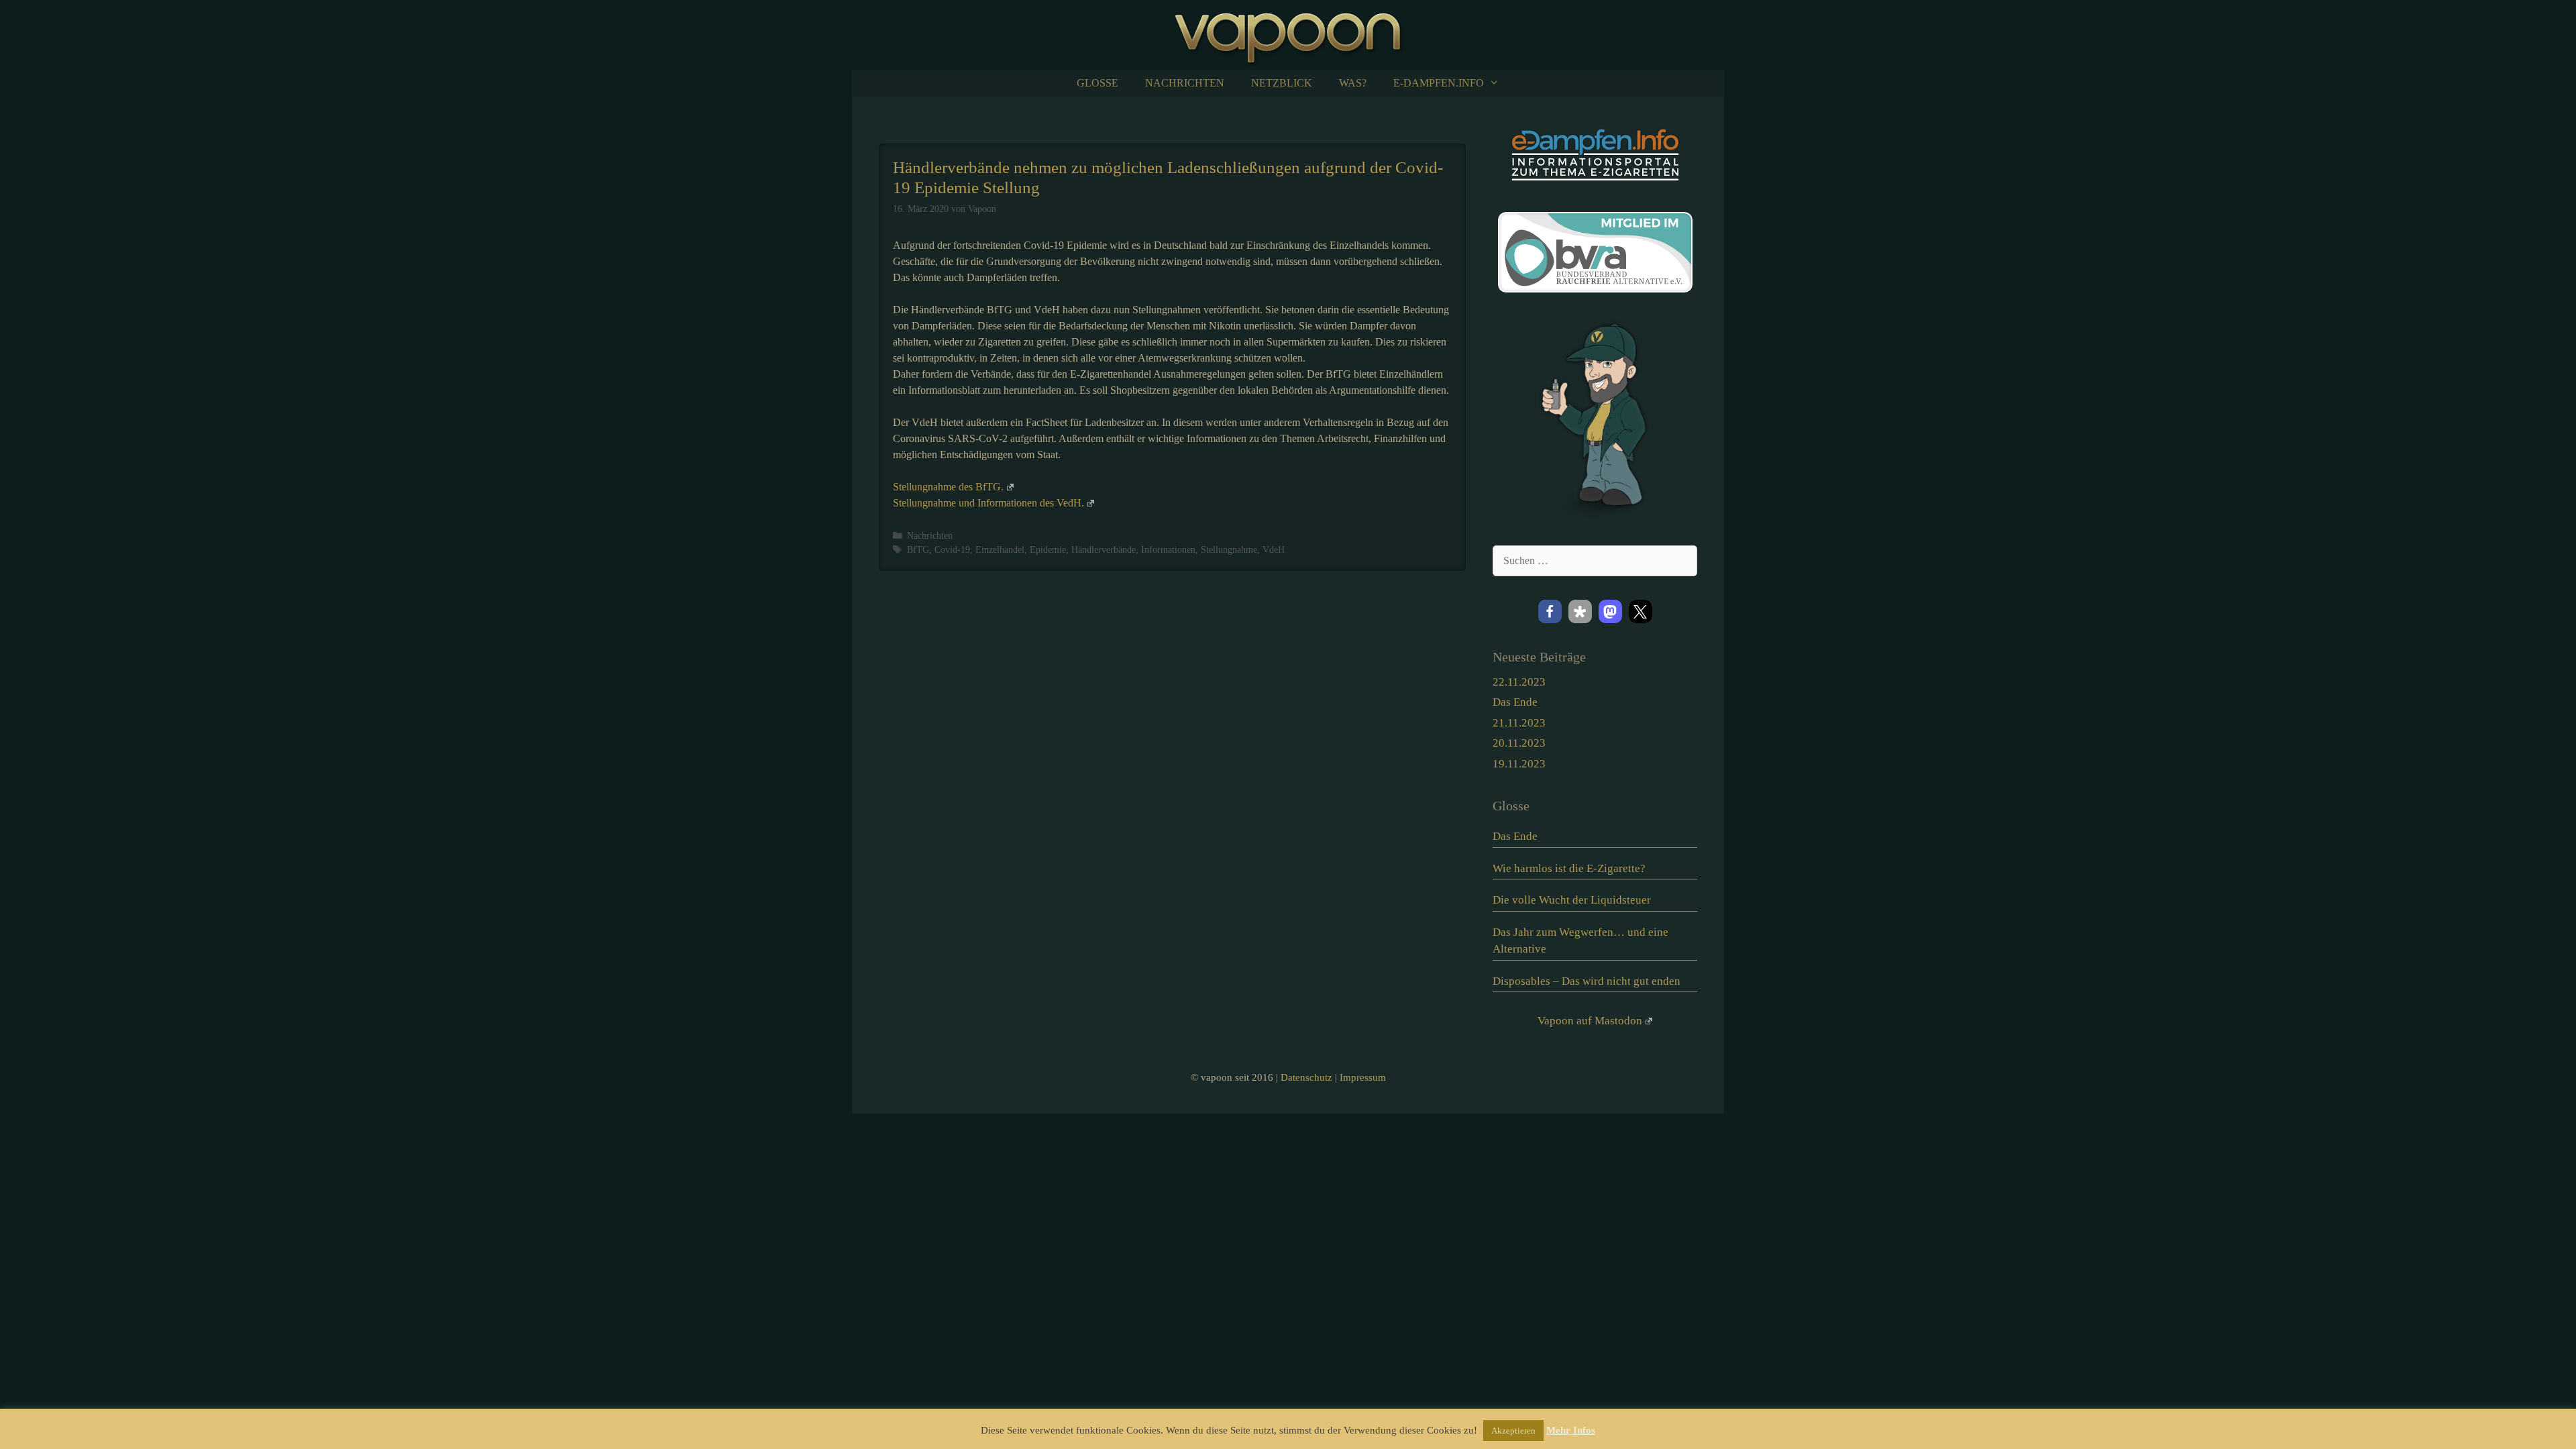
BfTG (918, 550)
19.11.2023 (1519, 764)
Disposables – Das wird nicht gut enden (1587, 981)
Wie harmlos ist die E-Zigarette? (1569, 868)
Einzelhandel (1000, 550)
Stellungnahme (1229, 550)
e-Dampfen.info (1439, 83)
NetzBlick (1282, 83)
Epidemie (1048, 550)
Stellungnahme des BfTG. (948, 487)
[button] (1550, 611)
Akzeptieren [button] (1513, 1431)
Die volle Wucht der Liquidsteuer (1572, 900)
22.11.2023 (1519, 682)
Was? (1353, 83)
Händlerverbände (1104, 550)
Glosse (1097, 83)
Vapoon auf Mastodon (1590, 1021)
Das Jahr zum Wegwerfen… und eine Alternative (1580, 941)
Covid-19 (952, 550)
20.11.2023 (1519, 743)
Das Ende (1515, 702)
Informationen (1168, 550)
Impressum (1363, 1077)
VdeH (1274, 550)
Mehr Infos (1571, 1430)
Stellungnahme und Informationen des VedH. (988, 503)
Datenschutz (1306, 1077)
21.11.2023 (1519, 723)
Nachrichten (1185, 83)
